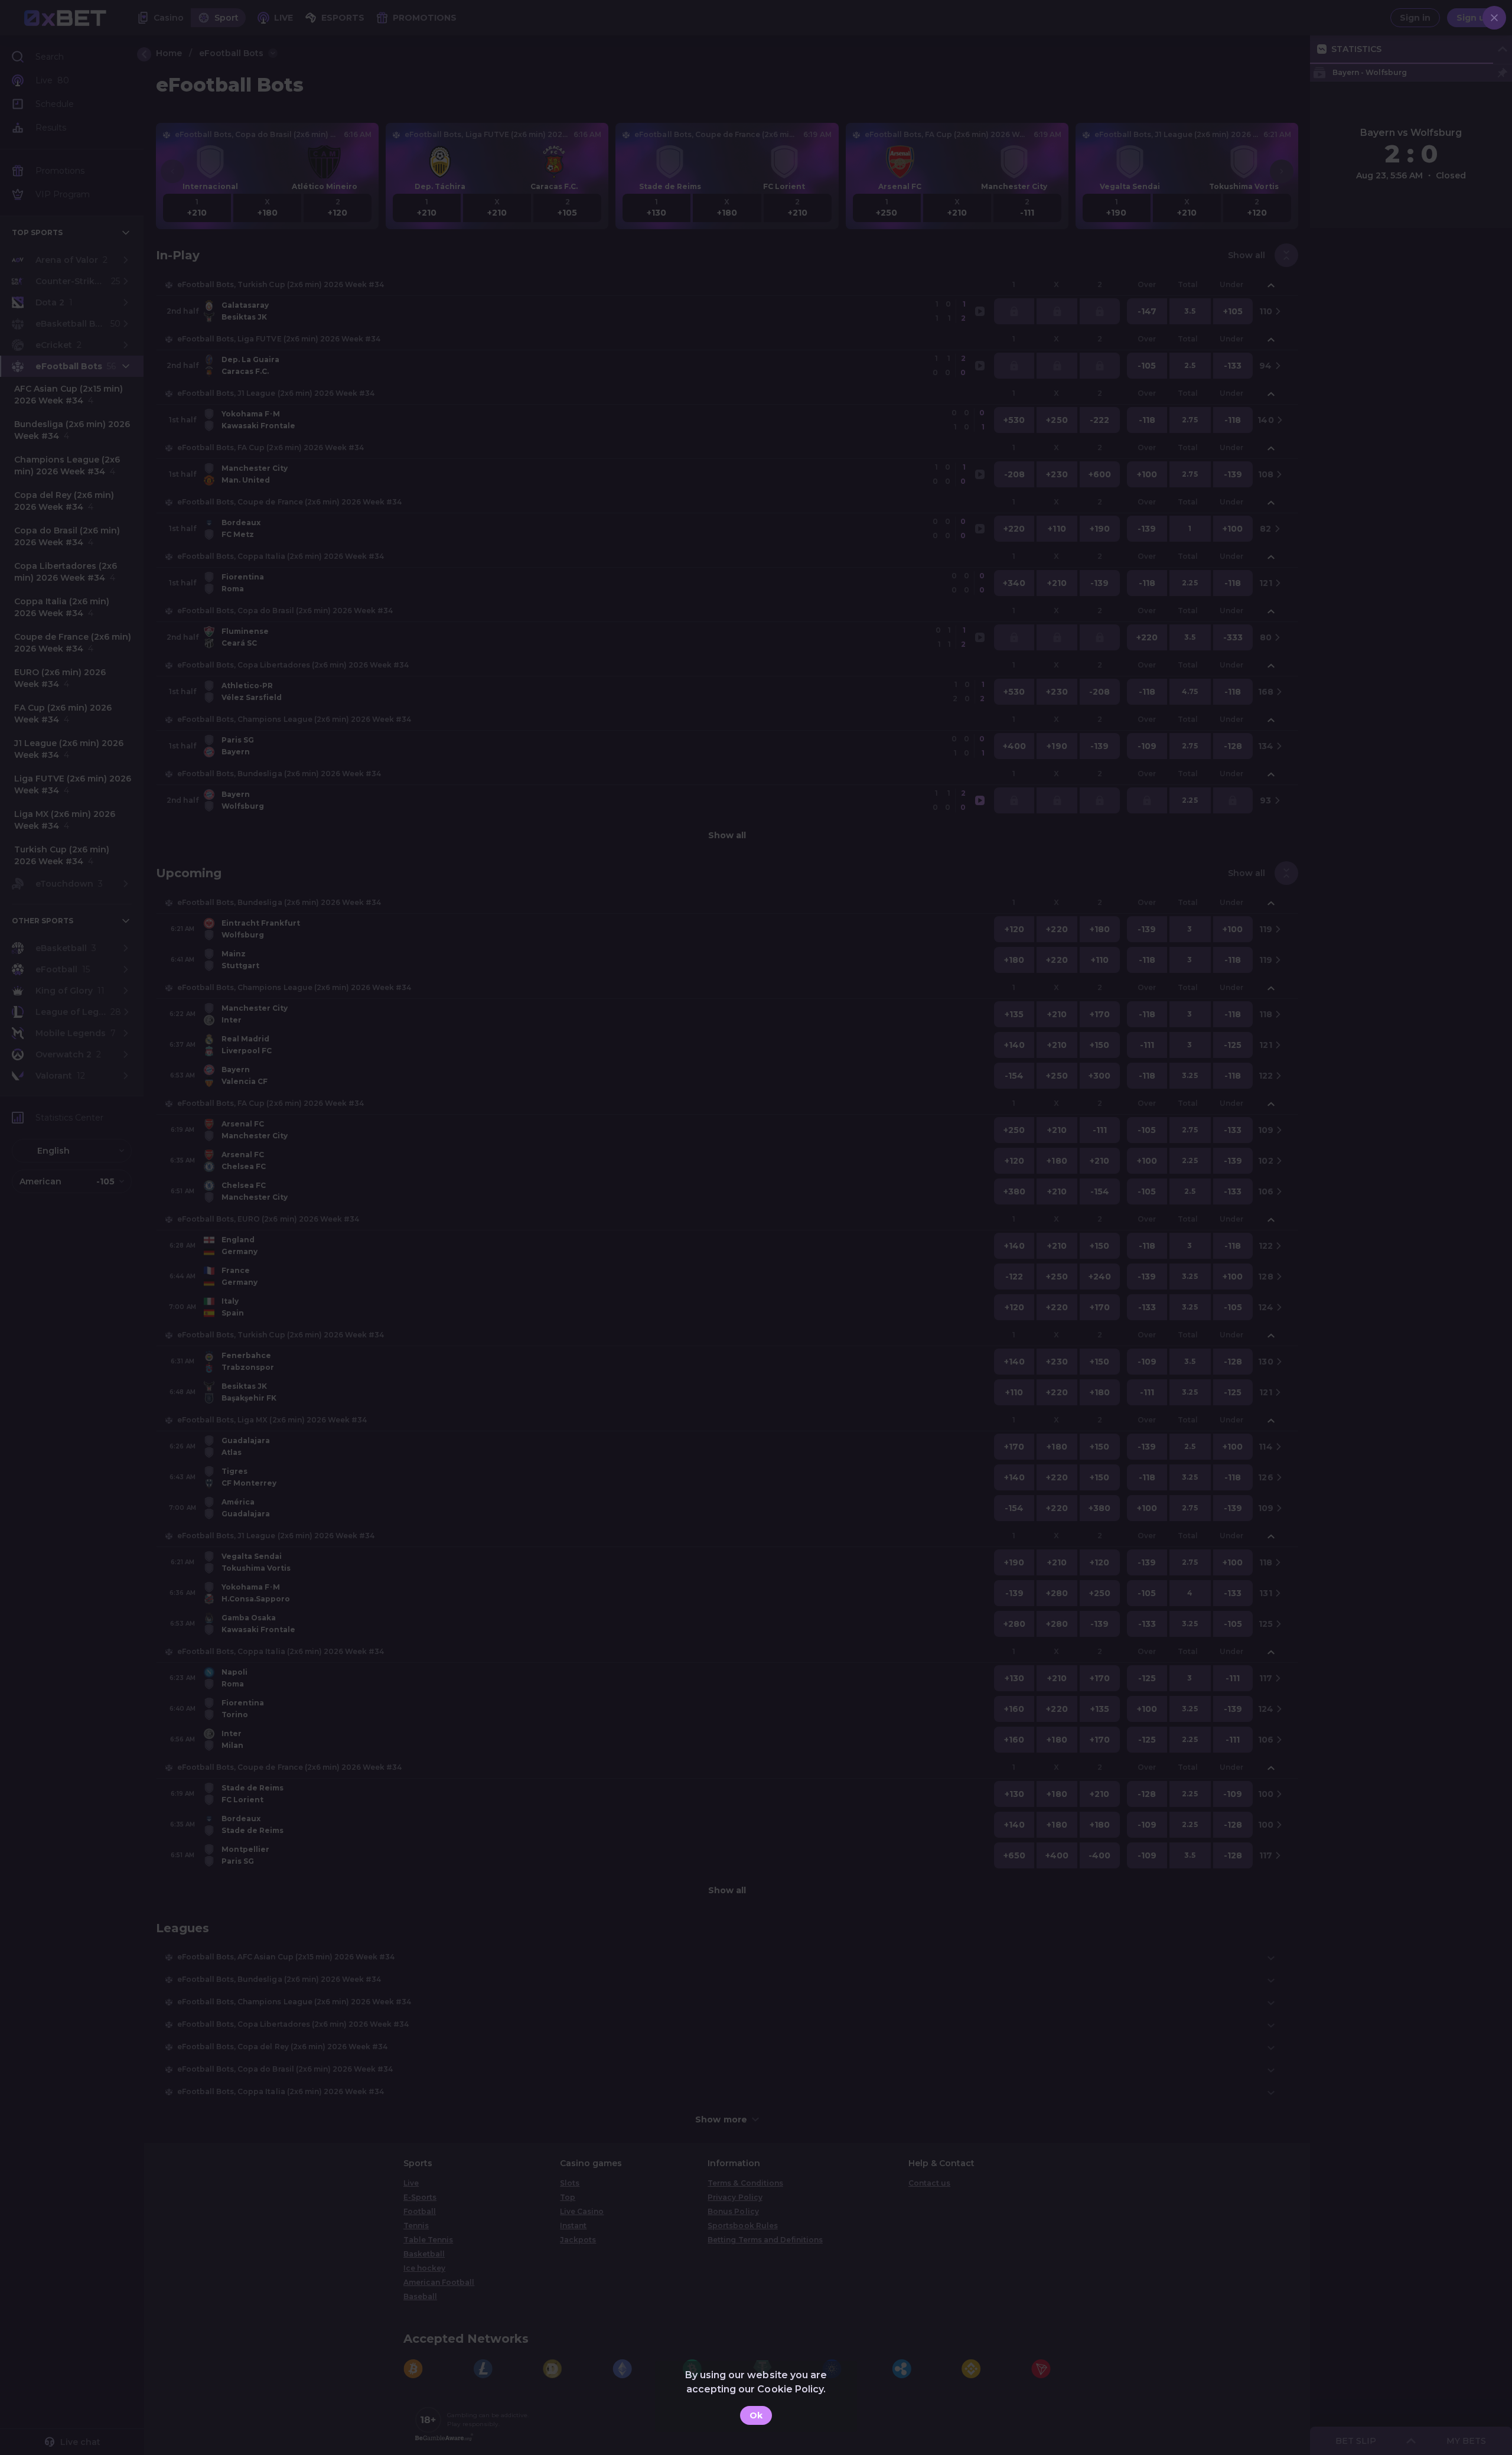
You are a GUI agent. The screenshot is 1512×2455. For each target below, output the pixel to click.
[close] (1494, 18)
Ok (756, 2415)
